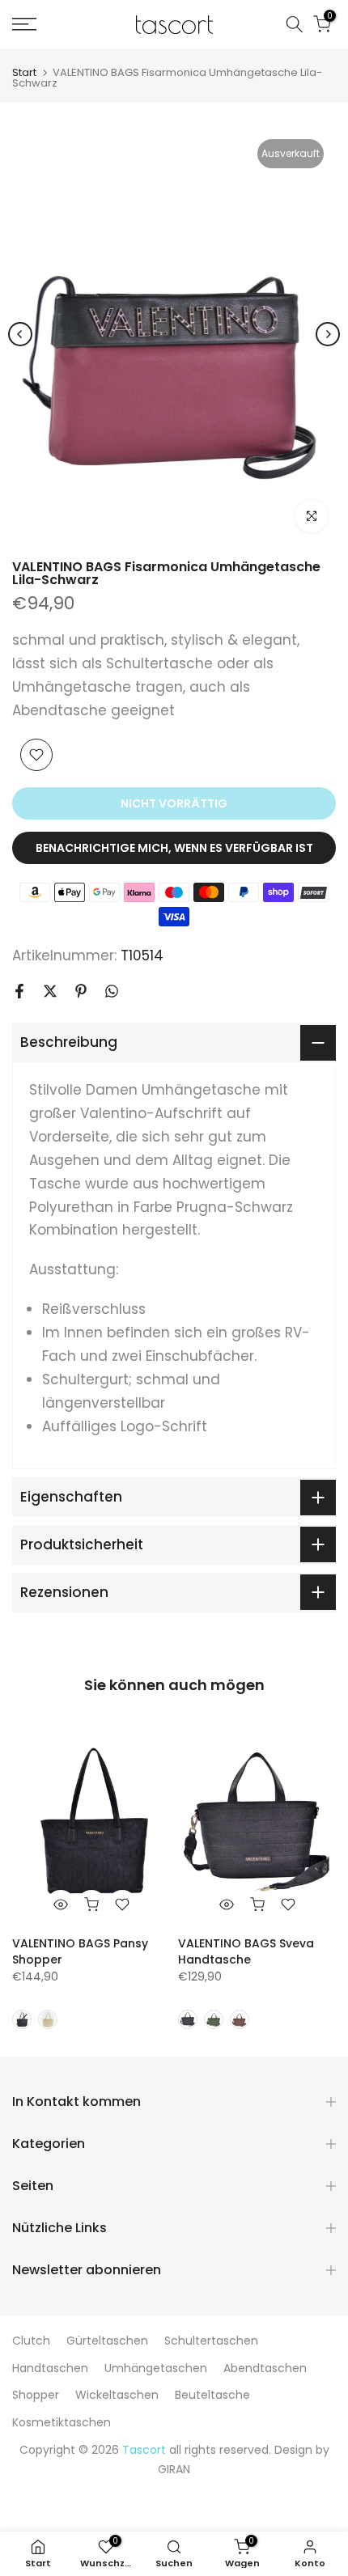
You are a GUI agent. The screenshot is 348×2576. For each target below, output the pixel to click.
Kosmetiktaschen (62, 2422)
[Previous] (20, 334)
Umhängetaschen (156, 2368)
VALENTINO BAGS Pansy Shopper (80, 1951)
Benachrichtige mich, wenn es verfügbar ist (174, 848)
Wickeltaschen (117, 2395)
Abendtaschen (265, 2368)
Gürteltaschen (107, 2341)
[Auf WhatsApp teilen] (112, 991)
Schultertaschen (211, 2341)
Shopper (36, 2395)
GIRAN (174, 2469)
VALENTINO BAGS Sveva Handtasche (246, 1951)
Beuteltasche (212, 2395)
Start (24, 72)
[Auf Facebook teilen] (19, 991)
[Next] (328, 334)
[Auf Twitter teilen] (50, 991)
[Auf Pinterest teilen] (81, 991)
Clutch (31, 2341)
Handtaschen (50, 2368)
